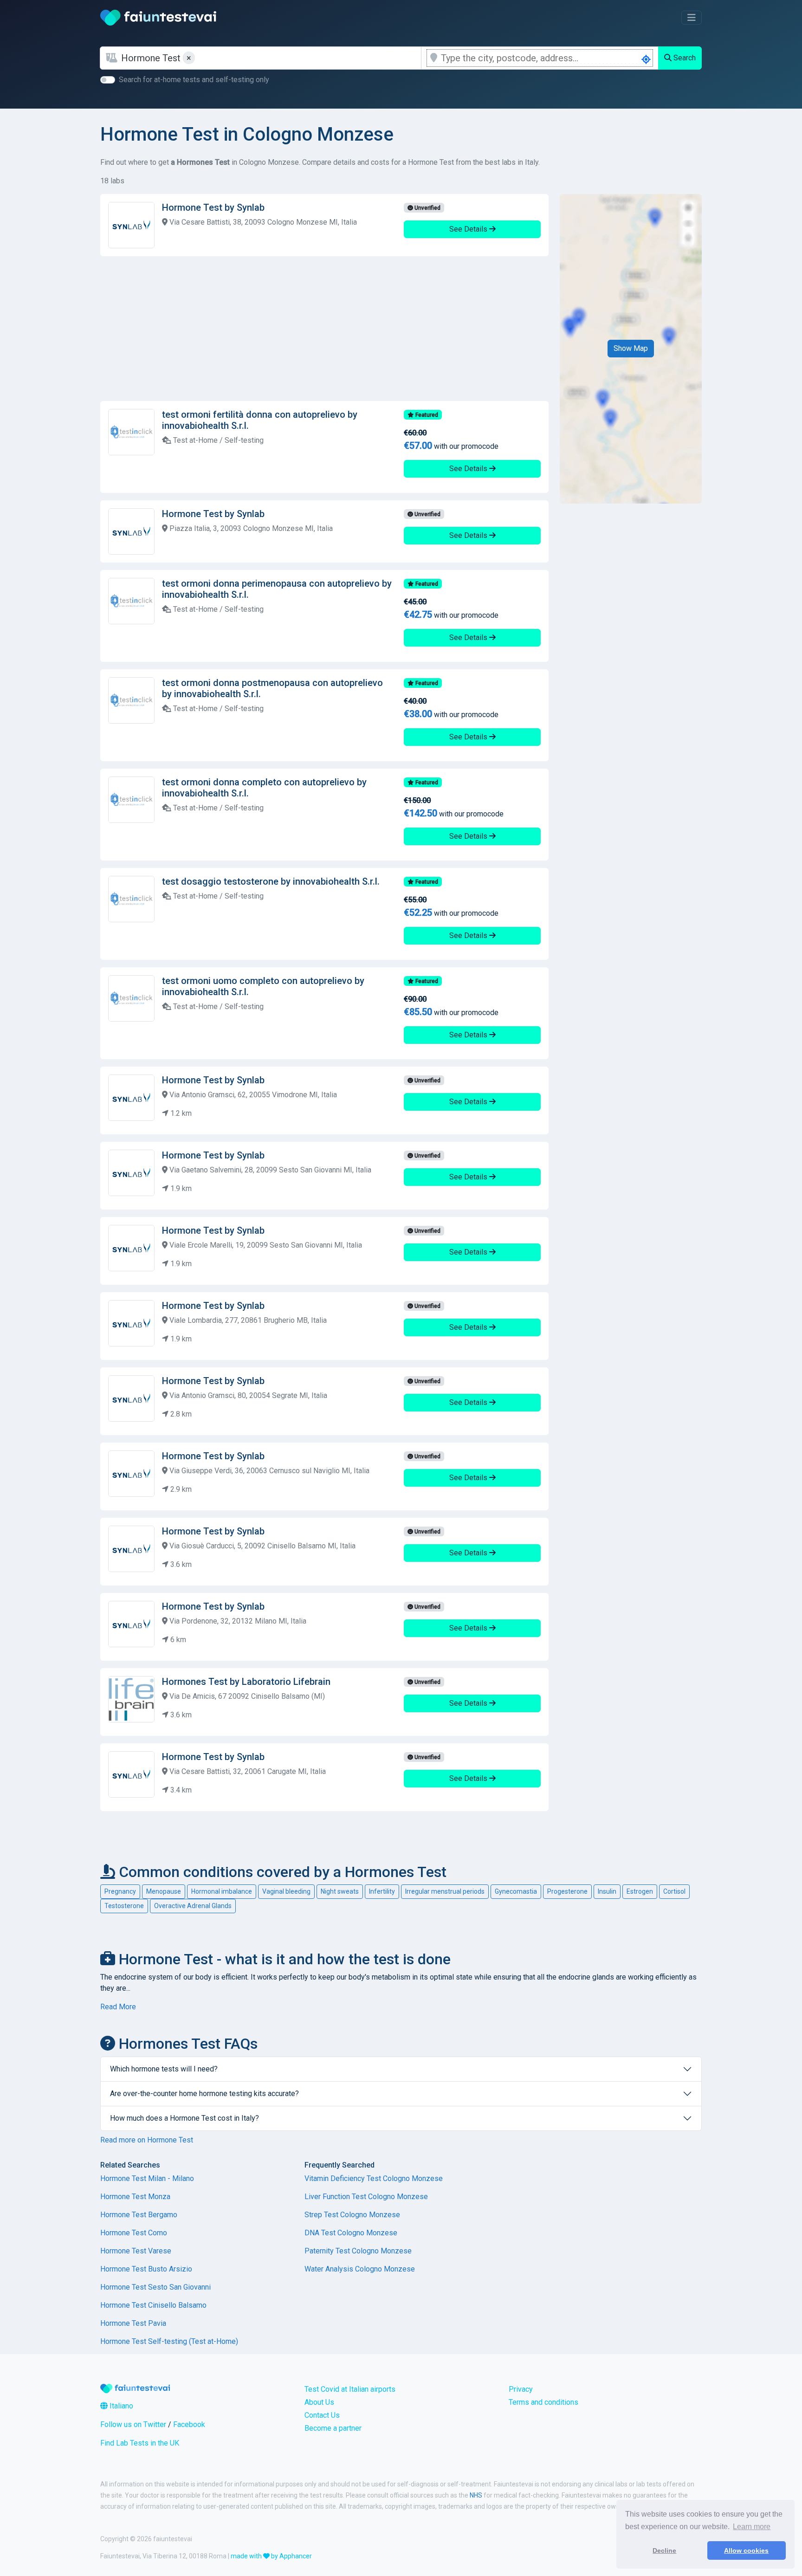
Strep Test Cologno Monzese (352, 2215)
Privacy (521, 2389)
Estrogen (640, 1891)
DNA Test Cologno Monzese (351, 2233)
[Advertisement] (324, 329)
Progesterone (567, 1891)
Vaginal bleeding (286, 1891)
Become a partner (333, 2428)
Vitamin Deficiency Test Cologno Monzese (374, 2178)
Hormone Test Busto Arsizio (146, 2269)
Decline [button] (664, 2550)
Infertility (382, 1891)
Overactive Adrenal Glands (193, 1906)
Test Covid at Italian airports (350, 2389)
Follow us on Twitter (133, 2424)
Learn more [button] (752, 2527)
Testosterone (124, 1906)
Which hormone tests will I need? (164, 2069)
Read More (118, 2007)
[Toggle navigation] (692, 18)
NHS (476, 2495)
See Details (469, 229)
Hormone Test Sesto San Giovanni (155, 2287)
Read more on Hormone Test (147, 2140)
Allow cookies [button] (746, 2550)
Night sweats (340, 1891)
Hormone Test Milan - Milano (147, 2178)
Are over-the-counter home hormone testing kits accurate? (204, 2094)
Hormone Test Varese (136, 2251)
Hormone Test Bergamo (139, 2215)
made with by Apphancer (271, 2556)
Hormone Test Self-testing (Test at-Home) (169, 2341)
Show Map (631, 348)
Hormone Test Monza (135, 2197)
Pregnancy (120, 1891)
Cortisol (674, 1891)
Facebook (189, 2424)
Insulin (607, 1891)
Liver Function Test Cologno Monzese (366, 2197)
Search (684, 58)
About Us (319, 2402)
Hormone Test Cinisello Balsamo (153, 2305)
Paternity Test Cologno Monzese (358, 2251)
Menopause (164, 1891)
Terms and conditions (543, 2402)
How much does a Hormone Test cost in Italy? (184, 2118)
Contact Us (322, 2415)
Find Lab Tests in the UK (140, 2443)
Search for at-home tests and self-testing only (194, 80)
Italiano (120, 2406)
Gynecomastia (516, 1891)
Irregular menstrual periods (445, 1891)
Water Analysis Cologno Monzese (360, 2269)
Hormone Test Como (134, 2233)
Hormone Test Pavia (133, 2323)
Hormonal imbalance (222, 1891)
